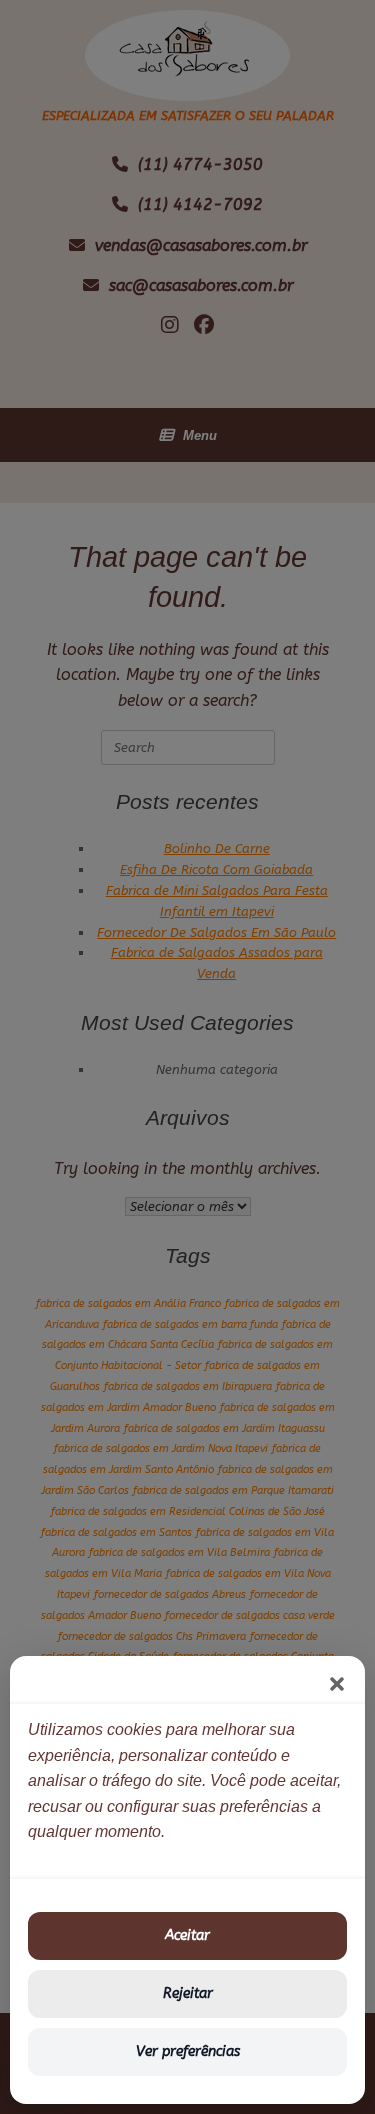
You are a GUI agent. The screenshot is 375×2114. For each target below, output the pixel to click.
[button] (337, 1684)
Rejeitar (188, 1993)
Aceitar (187, 1935)
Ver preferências (188, 2051)
